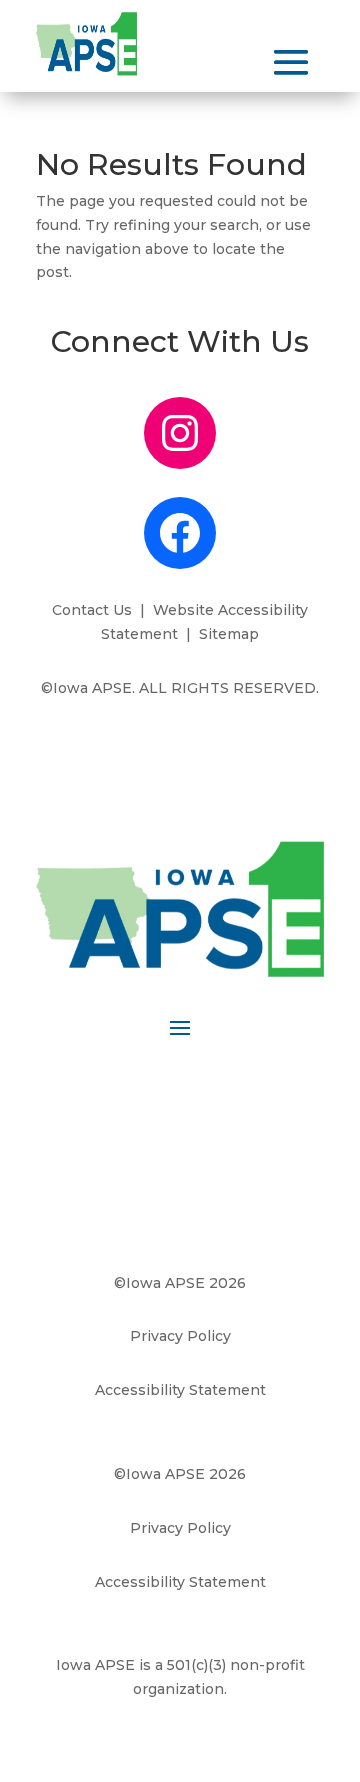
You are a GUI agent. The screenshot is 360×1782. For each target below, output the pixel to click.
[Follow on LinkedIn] (220, 1088)
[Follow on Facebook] (140, 1088)
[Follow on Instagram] (180, 1088)
